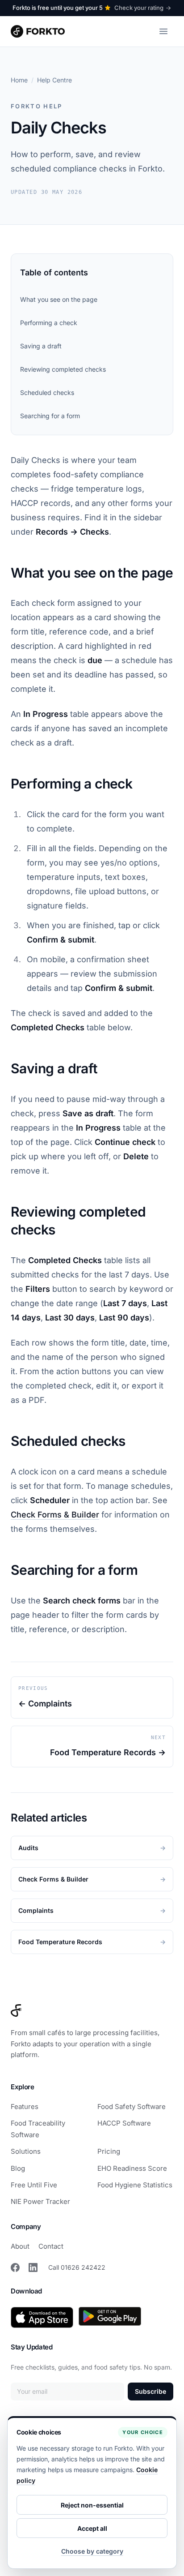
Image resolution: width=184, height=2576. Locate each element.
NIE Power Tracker (40, 2201)
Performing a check (49, 323)
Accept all (92, 2528)
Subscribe (151, 2391)
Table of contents (54, 272)
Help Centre (54, 80)
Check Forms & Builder (55, 1515)
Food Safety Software (132, 2107)
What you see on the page (59, 299)
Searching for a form (50, 416)
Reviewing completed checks (63, 369)
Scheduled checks (47, 392)
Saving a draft (41, 346)
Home (19, 80)
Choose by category (92, 2551)
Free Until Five (34, 2185)
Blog (18, 2168)
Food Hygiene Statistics (135, 2185)
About (20, 2246)
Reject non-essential (92, 2505)
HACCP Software (124, 2123)
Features (25, 2107)
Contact (51, 2246)
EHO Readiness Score (132, 2168)
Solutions (26, 2151)
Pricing (109, 2151)
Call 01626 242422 (77, 2267)
